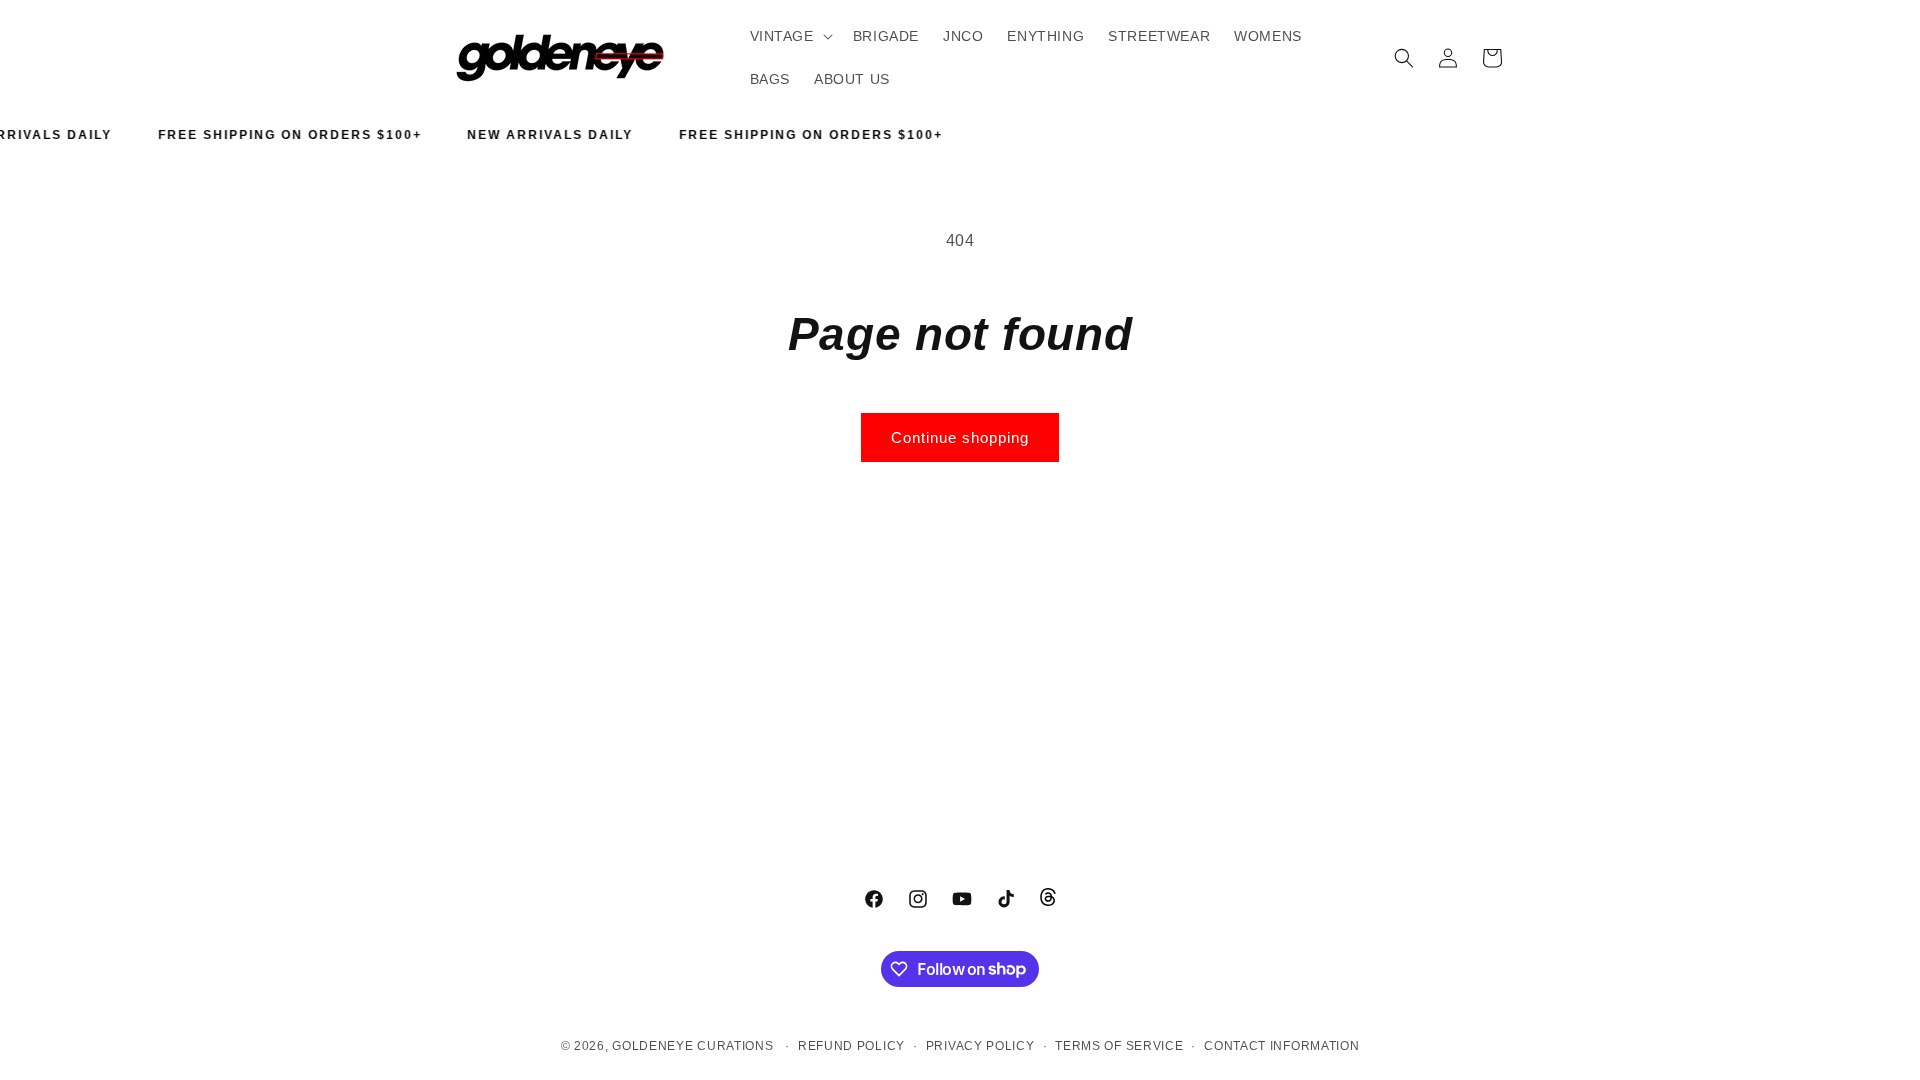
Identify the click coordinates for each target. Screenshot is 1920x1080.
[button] (789, 36)
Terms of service (1119, 1046)
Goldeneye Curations (692, 1046)
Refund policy (851, 1046)
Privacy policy (980, 1046)
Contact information (1281, 1046)
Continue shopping (960, 437)
